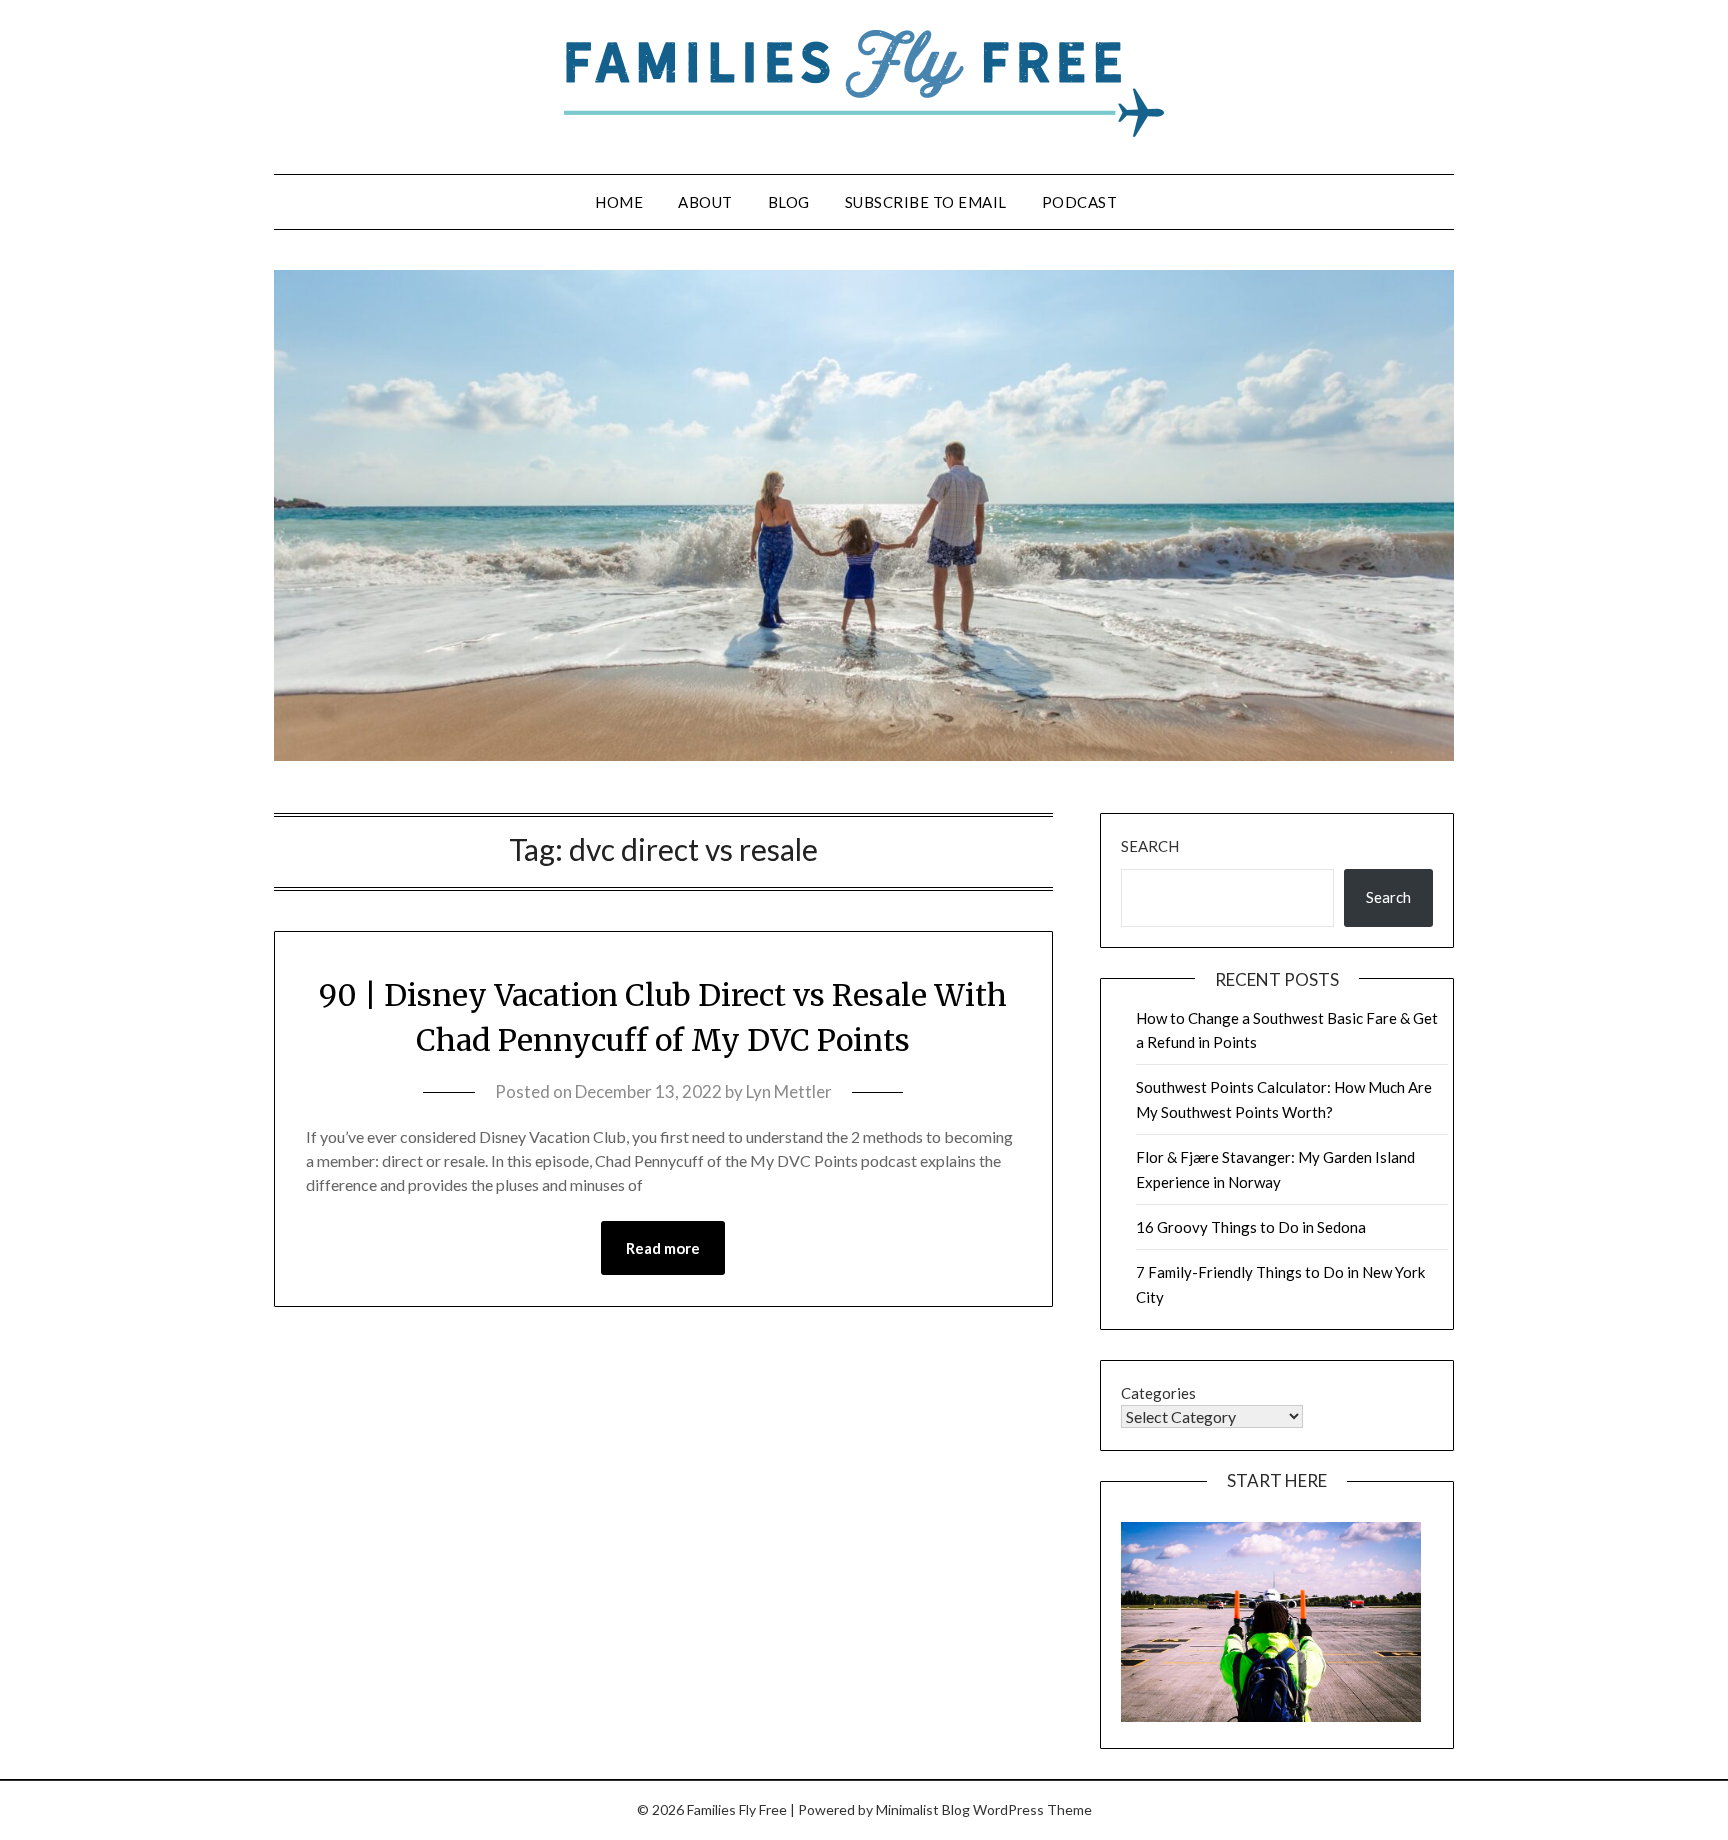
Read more (663, 1248)
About (705, 202)
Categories (1158, 1393)
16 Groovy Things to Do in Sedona (1251, 1227)
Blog (789, 202)
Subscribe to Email (926, 202)
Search (1150, 846)
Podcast (1080, 202)
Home (619, 202)
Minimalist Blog (923, 1809)
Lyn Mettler (789, 1091)
